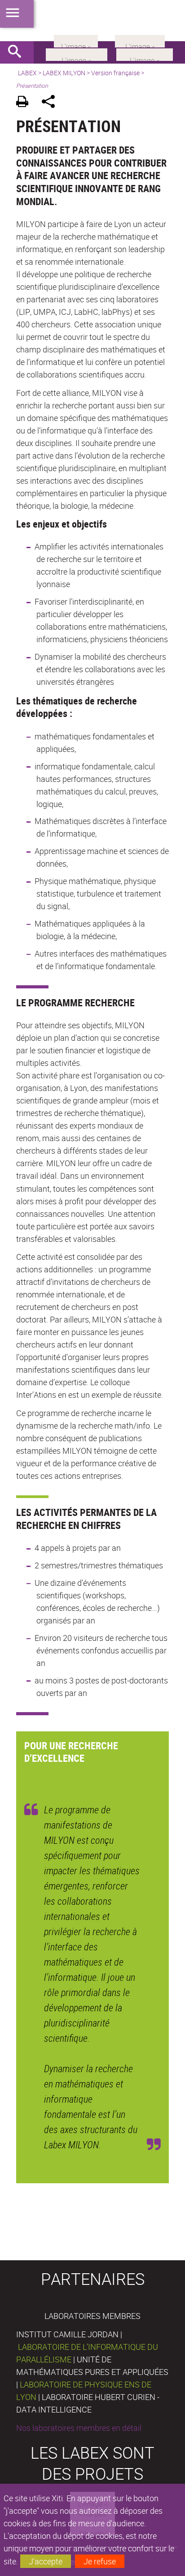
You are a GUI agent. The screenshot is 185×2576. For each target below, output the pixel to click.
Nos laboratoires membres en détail (79, 2428)
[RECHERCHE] (18, 52)
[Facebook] (77, 54)
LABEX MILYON (64, 73)
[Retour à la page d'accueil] (92, 21)
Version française (115, 73)
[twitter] (140, 40)
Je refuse (100, 2561)
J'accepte (46, 2561)
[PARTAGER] (51, 103)
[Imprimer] (25, 103)
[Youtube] (145, 54)
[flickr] (76, 40)
